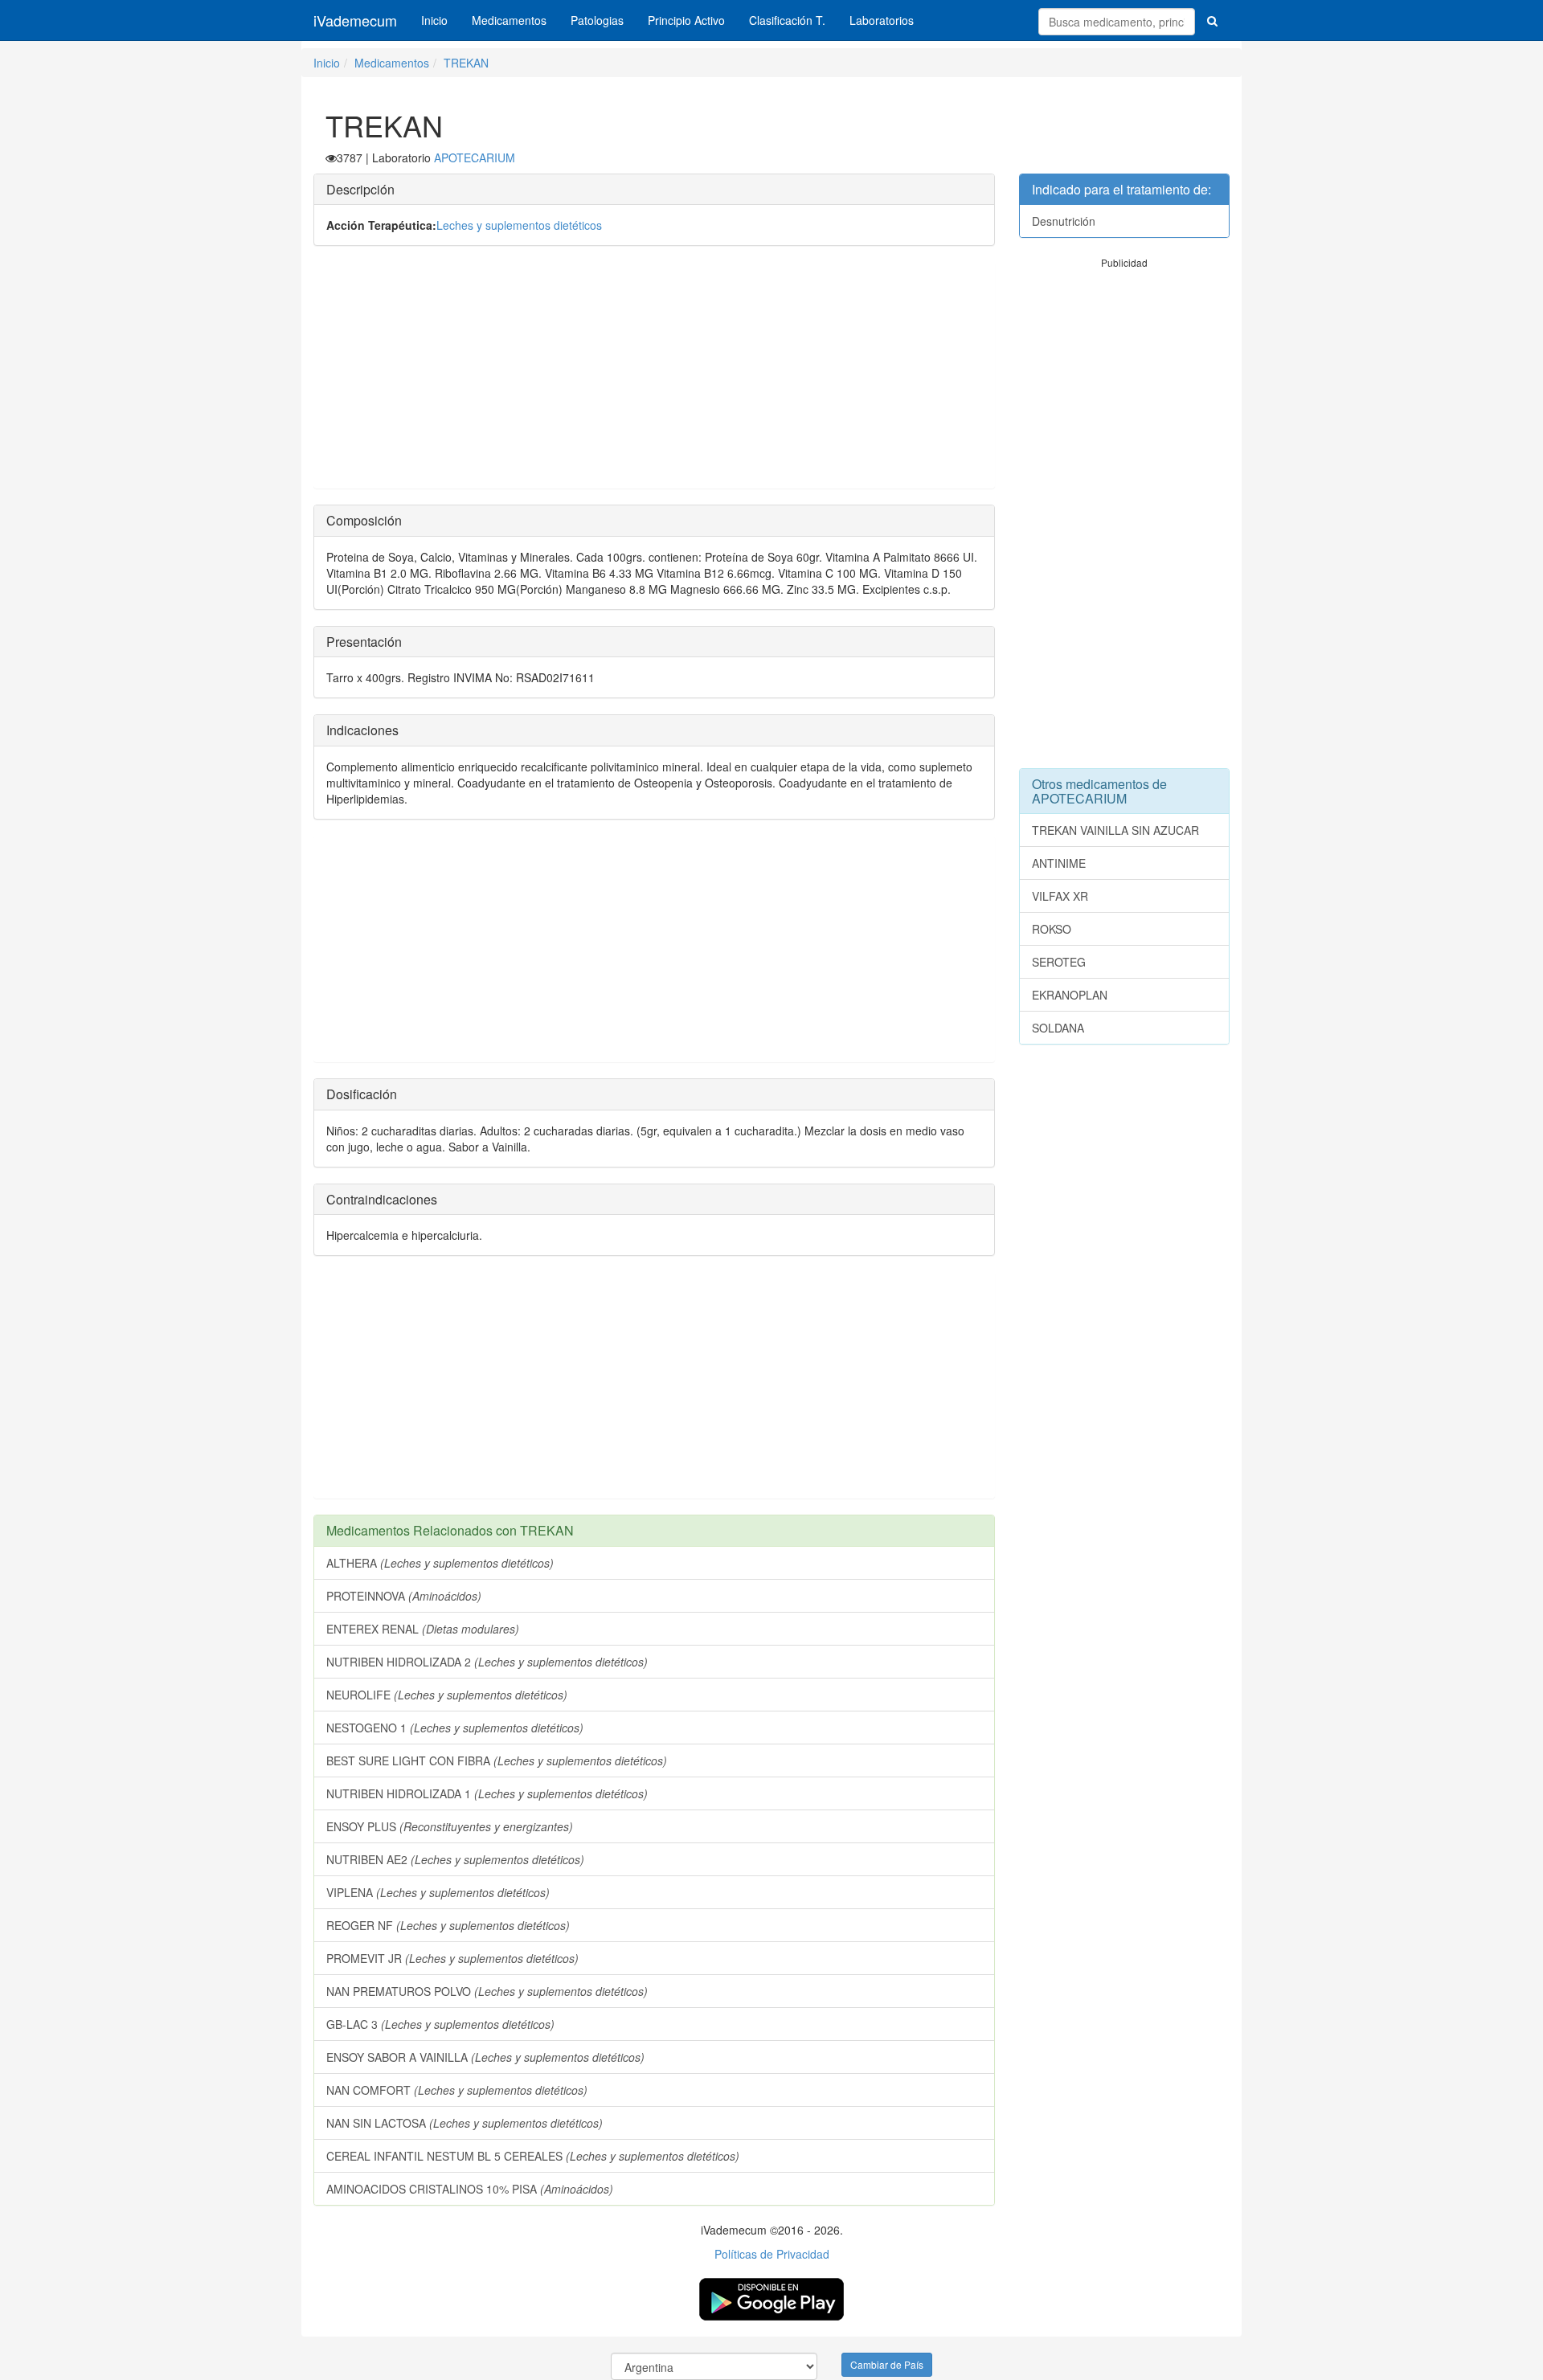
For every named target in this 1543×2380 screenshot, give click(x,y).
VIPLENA (438, 1892)
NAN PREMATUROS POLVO (487, 1991)
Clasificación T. (787, 20)
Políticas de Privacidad (772, 2254)
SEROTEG (1059, 962)
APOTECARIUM (475, 157)
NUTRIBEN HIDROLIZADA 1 (487, 1793)
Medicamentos (509, 20)
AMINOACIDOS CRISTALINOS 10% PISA (470, 2189)
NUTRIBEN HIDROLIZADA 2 (487, 1662)
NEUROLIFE (447, 1695)
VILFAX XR (1060, 896)
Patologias (597, 20)
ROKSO (1052, 929)
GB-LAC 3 (440, 2024)
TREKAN (466, 63)
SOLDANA (1058, 1028)
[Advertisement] (654, 375)
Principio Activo (686, 20)
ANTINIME (1059, 863)
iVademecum (355, 20)
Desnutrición (1064, 221)
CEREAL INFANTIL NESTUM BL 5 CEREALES (533, 2156)
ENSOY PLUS (450, 1826)
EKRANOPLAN (1070, 995)
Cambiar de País (887, 2364)
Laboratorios (882, 20)
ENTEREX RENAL (423, 1629)
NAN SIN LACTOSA (465, 2123)
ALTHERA (440, 1563)
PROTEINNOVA (404, 1596)
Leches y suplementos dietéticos (519, 225)
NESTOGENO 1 (455, 1728)
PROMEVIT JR (452, 1958)
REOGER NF (448, 1925)
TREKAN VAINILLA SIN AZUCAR (1115, 830)
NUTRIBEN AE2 (455, 1859)
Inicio (434, 20)
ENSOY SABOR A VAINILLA (485, 2057)
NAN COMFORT (457, 2090)
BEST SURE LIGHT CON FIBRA (497, 1760)
